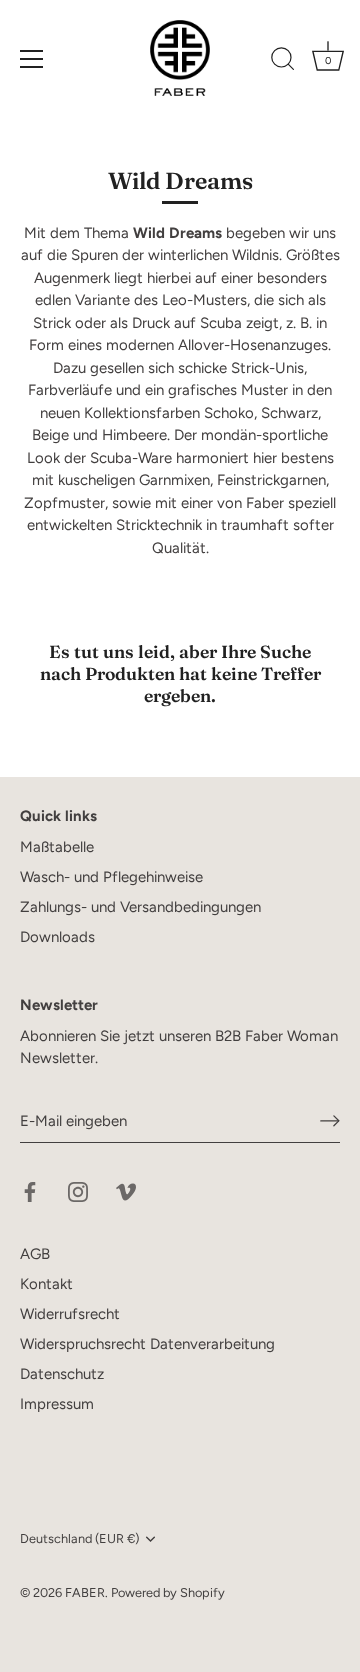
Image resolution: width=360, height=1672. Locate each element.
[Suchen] (283, 62)
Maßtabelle (57, 847)
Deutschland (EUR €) (79, 1538)
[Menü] (32, 59)
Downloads (57, 937)
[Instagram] (78, 1191)
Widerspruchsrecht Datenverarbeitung (147, 1344)
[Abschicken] (330, 1121)
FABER (85, 1592)
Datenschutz (62, 1374)
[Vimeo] (126, 1191)
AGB (35, 1254)
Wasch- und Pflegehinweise (111, 877)
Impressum (57, 1404)
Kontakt (46, 1284)
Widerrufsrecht (70, 1314)
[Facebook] (30, 1191)
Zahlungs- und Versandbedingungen (140, 907)
